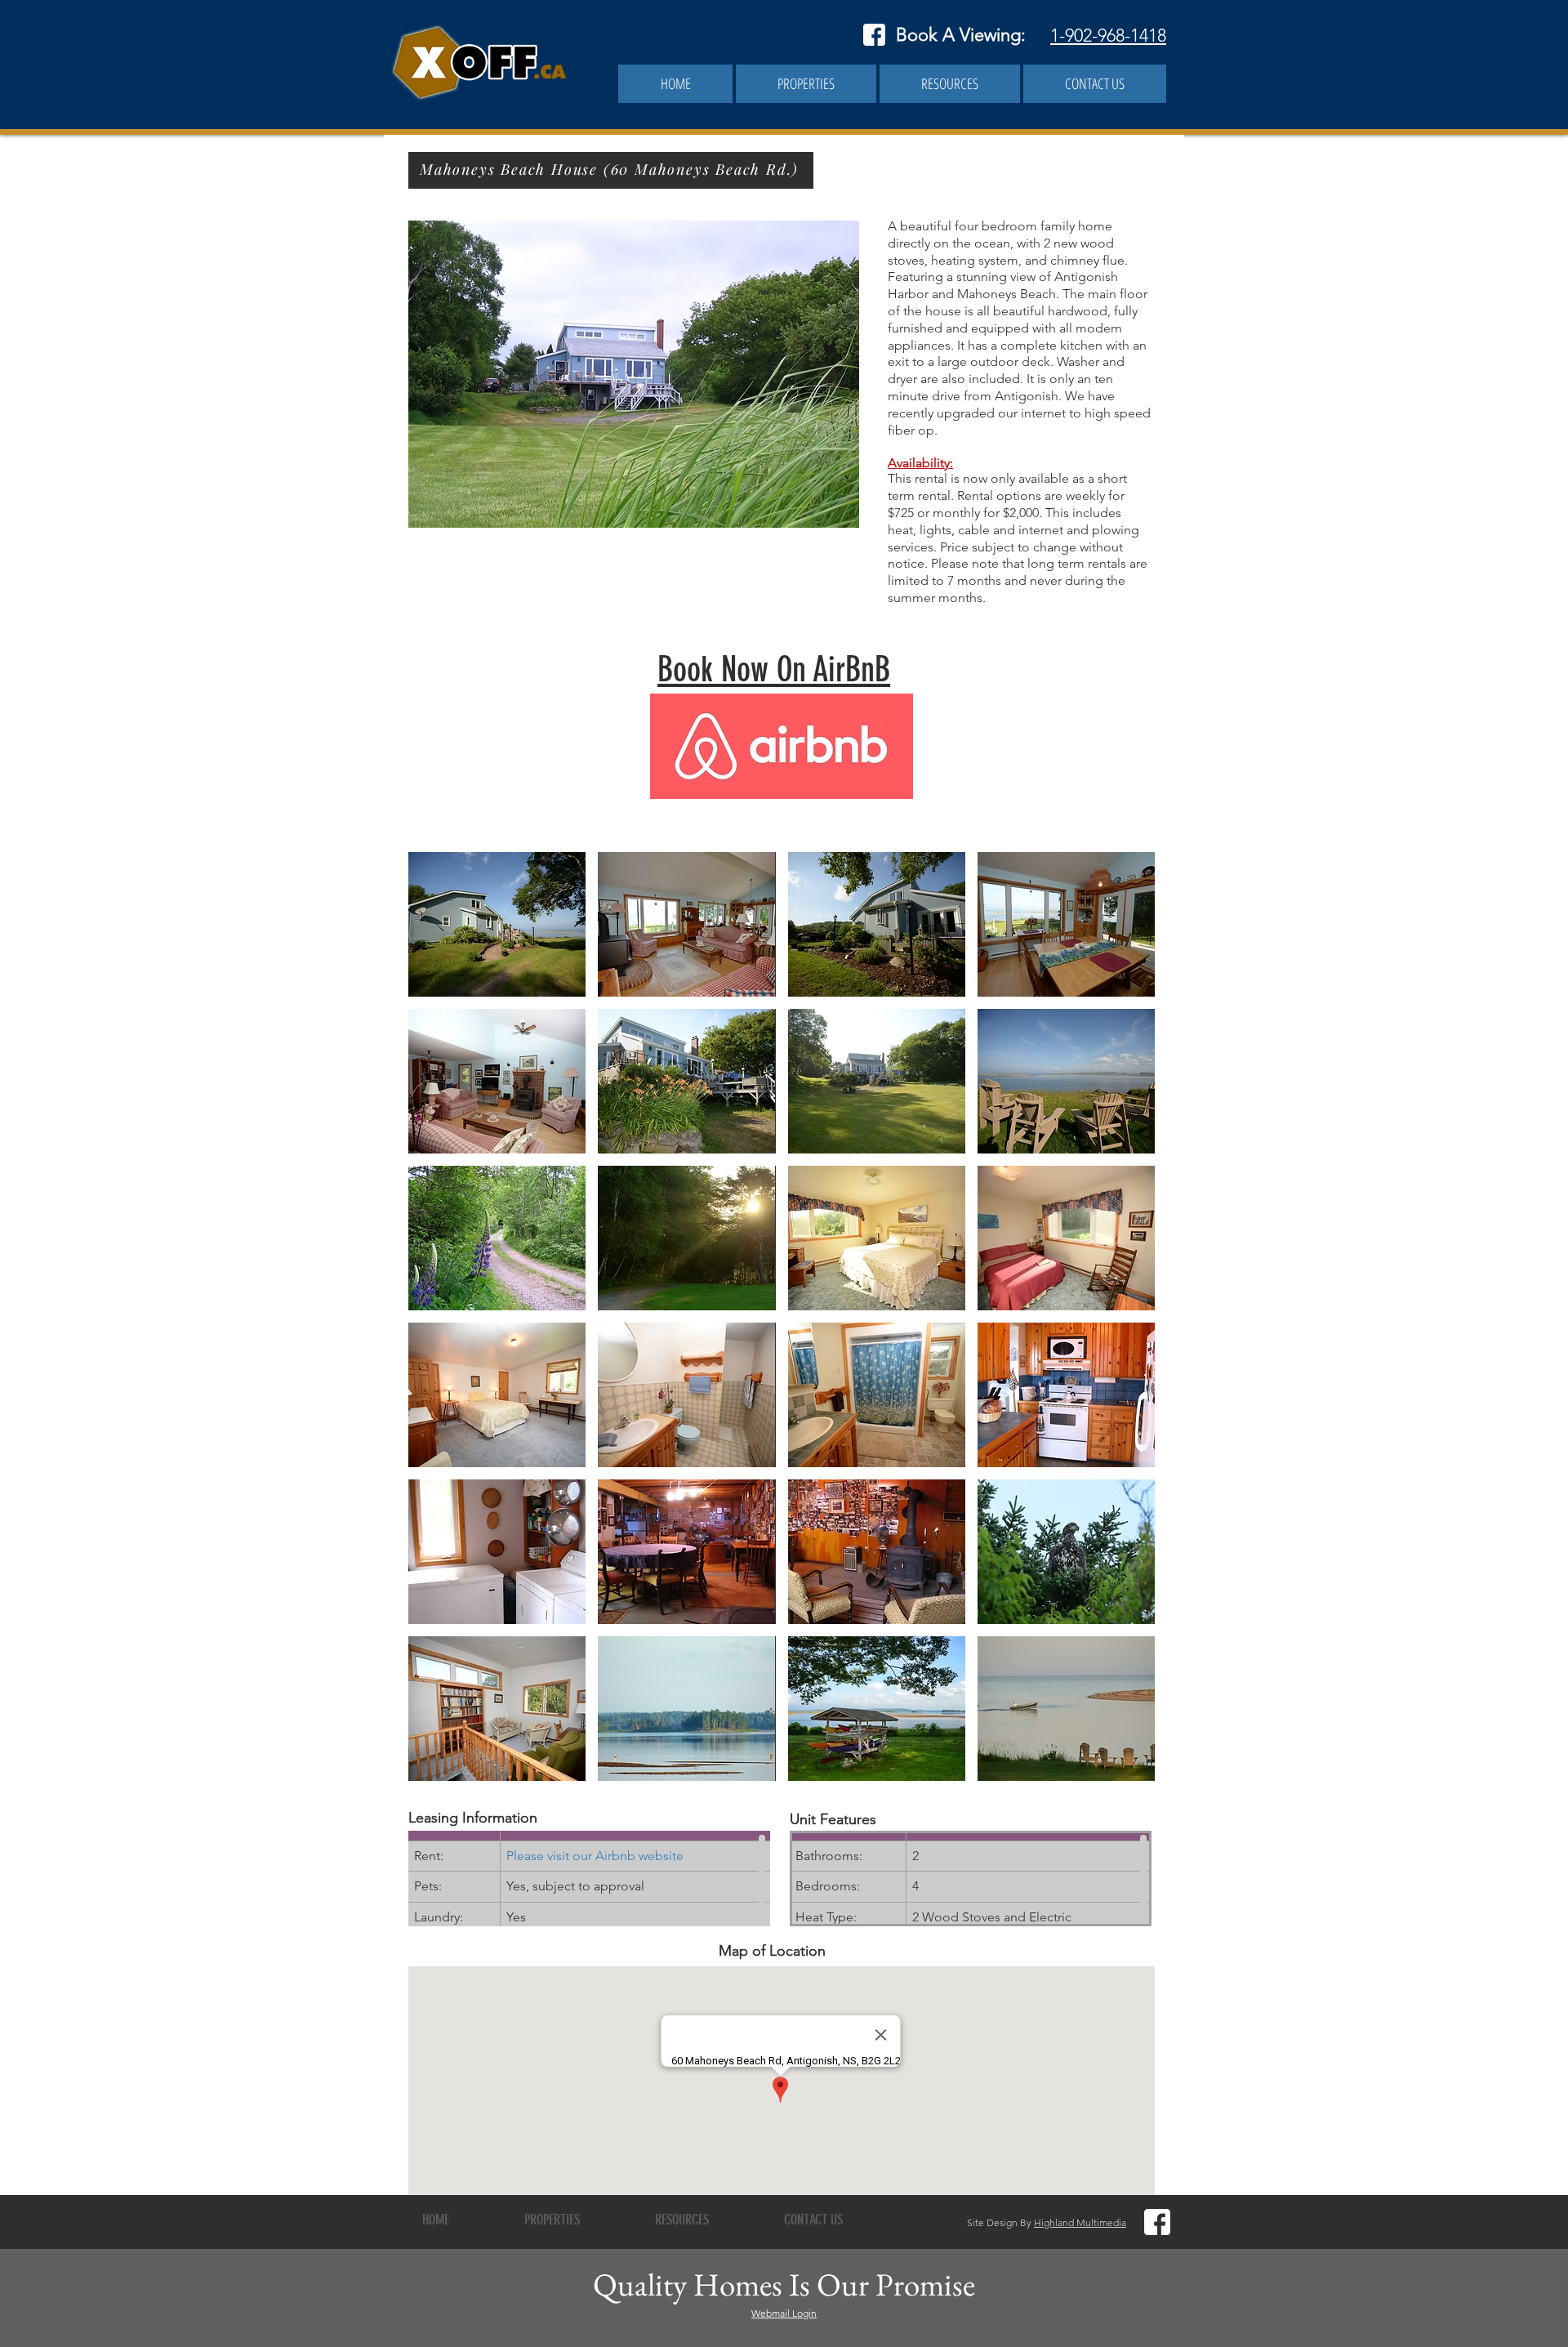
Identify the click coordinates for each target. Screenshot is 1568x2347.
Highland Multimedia (1080, 2222)
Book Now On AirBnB (774, 670)
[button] (806, 84)
